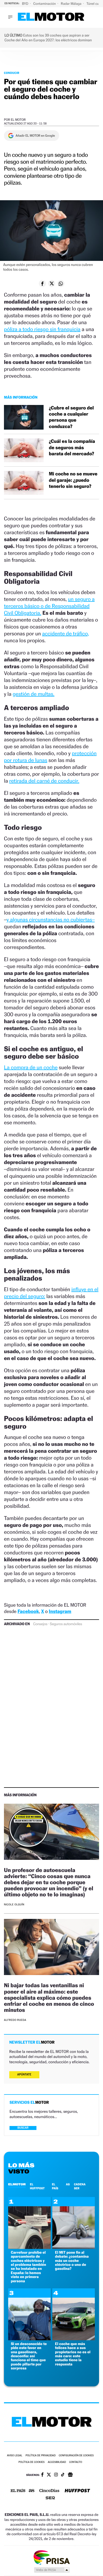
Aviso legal (15, 2456)
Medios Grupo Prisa (52, 2570)
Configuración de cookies (76, 2456)
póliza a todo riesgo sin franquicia (42, 329)
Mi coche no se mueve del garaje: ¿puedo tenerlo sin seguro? (73, 480)
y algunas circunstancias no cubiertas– (51, 920)
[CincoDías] (49, 2491)
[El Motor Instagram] (56, 2475)
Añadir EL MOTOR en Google (35, 136)
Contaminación (45, 4)
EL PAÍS (55, 2186)
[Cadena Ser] (50, 2499)
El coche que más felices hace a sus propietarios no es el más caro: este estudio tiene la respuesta (73, 2354)
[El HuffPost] (77, 2491)
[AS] (32, 2491)
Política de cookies (32, 2462)
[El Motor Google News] (70, 2475)
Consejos (40, 1624)
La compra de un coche (31, 1067)
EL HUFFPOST (37, 2186)
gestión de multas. (34, 694)
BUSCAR (23, 2128)
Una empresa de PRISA (51, 2557)
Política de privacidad (41, 2456)
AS (68, 2184)
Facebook (28, 1612)
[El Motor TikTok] (63, 2475)
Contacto (76, 2462)
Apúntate (24, 2074)
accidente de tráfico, (65, 634)
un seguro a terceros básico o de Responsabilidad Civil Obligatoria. (49, 606)
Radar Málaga (71, 4)
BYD (25, 4)
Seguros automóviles (66, 1624)
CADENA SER (80, 2186)
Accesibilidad (57, 2462)
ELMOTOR (17, 2184)
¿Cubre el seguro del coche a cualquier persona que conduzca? (71, 417)
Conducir (12, 73)
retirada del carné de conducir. (44, 781)
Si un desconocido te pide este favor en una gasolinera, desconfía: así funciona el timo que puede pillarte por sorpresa (29, 2356)
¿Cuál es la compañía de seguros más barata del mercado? (72, 448)
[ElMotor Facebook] (42, 2475)
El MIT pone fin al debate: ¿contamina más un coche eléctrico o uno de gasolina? (72, 2261)
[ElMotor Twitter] (49, 2475)
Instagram (60, 1612)
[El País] (18, 2491)
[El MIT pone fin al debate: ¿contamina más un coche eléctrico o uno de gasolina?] (74, 2247)
